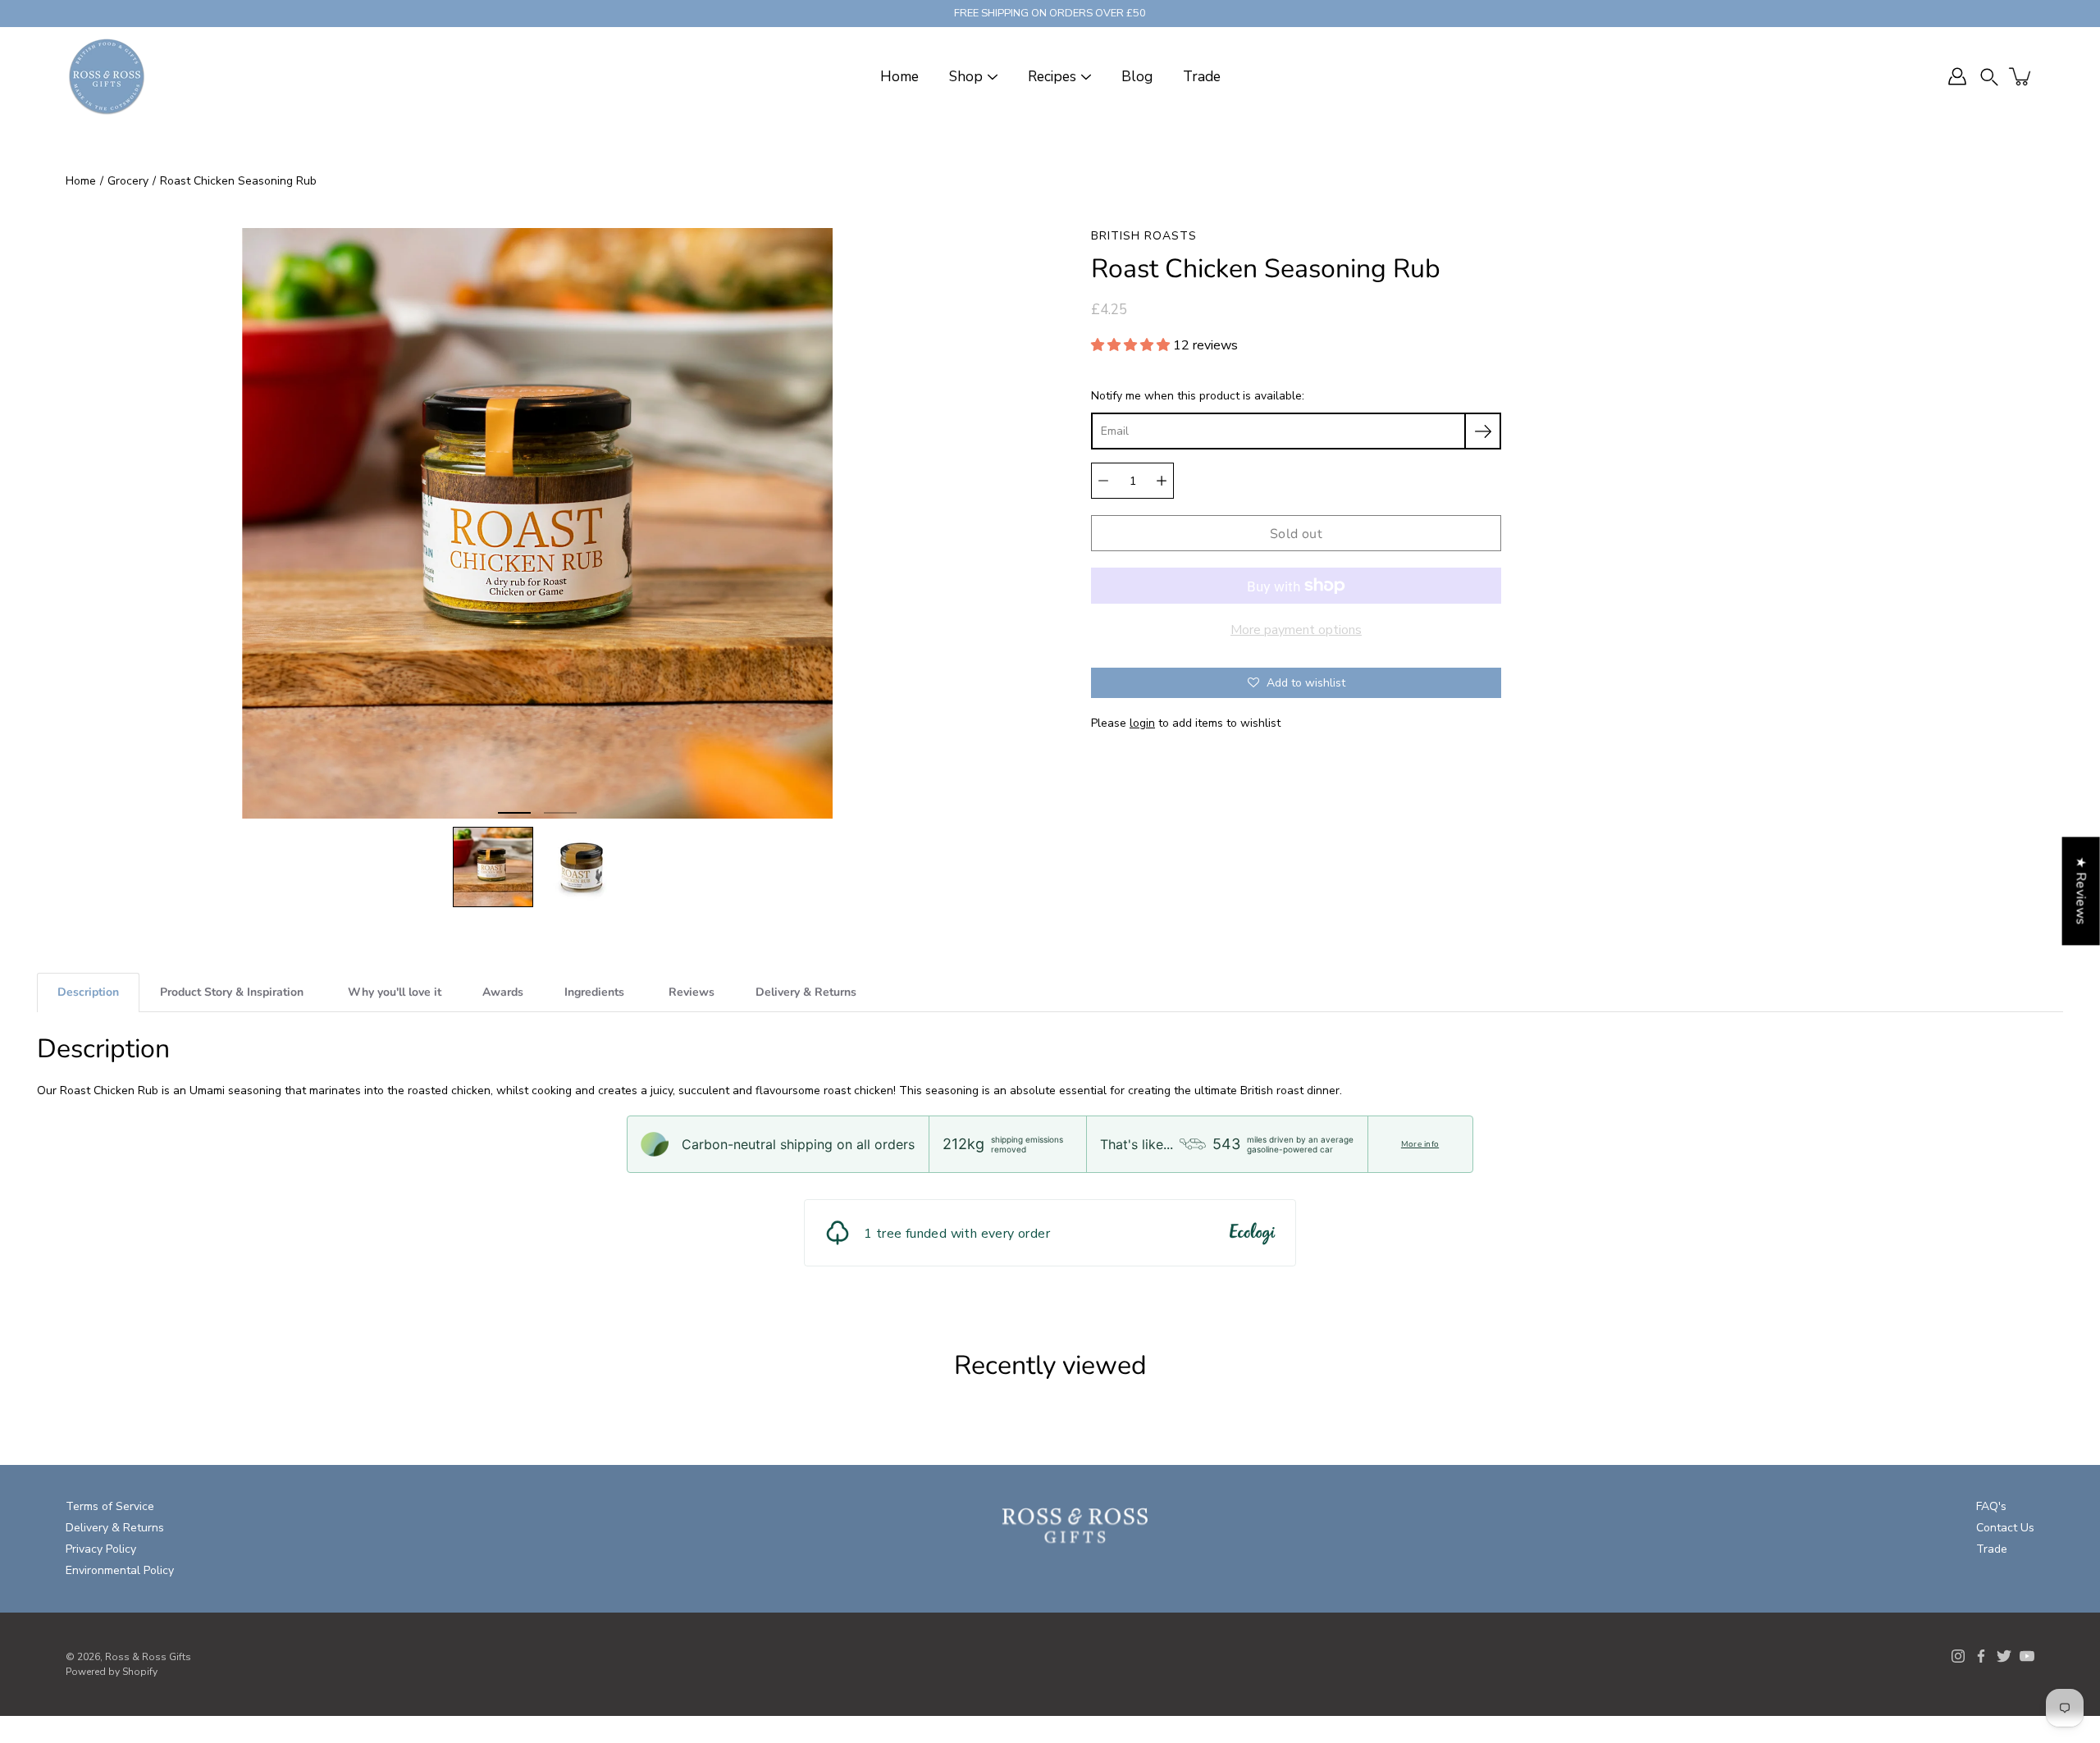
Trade (1202, 77)
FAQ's (1991, 1506)
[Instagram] (1958, 1656)
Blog (1137, 77)
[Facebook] (1981, 1656)
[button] (1989, 77)
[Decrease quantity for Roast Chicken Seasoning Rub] (1103, 481)
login (1142, 723)
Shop (966, 77)
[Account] (1957, 76)
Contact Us (2005, 1528)
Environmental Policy (120, 1570)
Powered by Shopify (112, 1672)
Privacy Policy (101, 1549)
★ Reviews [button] (2081, 891)
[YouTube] (2027, 1656)
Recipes (1052, 77)
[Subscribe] (1483, 431)
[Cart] (2021, 76)
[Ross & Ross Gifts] (107, 76)
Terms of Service (110, 1506)
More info (1420, 1144)
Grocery (128, 181)
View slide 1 (514, 813)
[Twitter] (2004, 1656)
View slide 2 (560, 813)
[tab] (88, 992)
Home (899, 77)
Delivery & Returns (115, 1528)
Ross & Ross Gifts (148, 1657)
